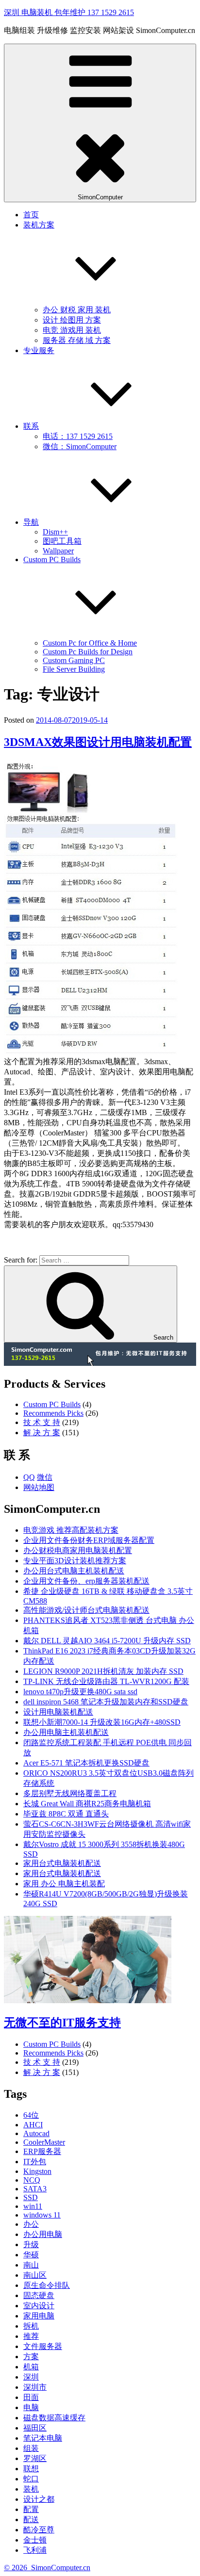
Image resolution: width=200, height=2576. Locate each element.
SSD (31, 2197)
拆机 (31, 2326)
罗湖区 (35, 2458)
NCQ (32, 2180)
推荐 (31, 2336)
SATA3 (35, 2189)
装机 (31, 2489)
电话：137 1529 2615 (78, 436)
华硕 (31, 2255)
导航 (31, 522)
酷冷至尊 (39, 2530)
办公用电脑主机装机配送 (66, 1732)
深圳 (31, 2377)
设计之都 (39, 2499)
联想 (31, 2469)
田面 (31, 2397)
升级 (31, 2244)
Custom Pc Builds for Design (88, 652)
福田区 (35, 2428)
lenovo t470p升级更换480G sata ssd (80, 1692)
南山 (31, 2265)
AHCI (33, 2125)
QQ (29, 1477)
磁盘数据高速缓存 (54, 2418)
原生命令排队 (47, 2285)
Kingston (37, 2171)
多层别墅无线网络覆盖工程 (70, 1793)
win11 (33, 2206)
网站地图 (39, 1487)
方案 (31, 2357)
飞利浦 (35, 2550)
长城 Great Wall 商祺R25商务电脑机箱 (87, 1804)
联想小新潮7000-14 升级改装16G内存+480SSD (102, 1722)
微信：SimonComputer (80, 446)
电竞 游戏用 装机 (72, 330)
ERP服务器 (42, 2151)
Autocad (36, 2133)
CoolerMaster (44, 2142)
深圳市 (35, 2387)
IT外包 (35, 2162)
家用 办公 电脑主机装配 (64, 1884)
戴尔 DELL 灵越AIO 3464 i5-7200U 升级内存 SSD (107, 1641)
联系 (31, 426)
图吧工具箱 (62, 541)
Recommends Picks (53, 1413)
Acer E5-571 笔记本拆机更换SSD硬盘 (86, 1763)
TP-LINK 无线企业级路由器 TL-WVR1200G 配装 (106, 1681)
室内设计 (39, 2306)
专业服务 (39, 350)
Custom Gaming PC (74, 660)
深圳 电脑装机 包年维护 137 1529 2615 (69, 12)
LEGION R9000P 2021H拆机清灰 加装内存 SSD (103, 1671)
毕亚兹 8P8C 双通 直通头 (66, 1814)
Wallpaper (58, 551)
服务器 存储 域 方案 (77, 340)
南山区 (35, 2275)
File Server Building (74, 669)
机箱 (31, 2367)
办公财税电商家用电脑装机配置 (78, 1550)
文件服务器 (43, 2346)
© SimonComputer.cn (47, 2568)
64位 (31, 2115)
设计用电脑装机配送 (58, 1712)
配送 (31, 2519)
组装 (31, 2448)
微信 (45, 1477)
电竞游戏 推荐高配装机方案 (71, 1530)
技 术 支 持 (42, 1422)
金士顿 (35, 2540)
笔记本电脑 (43, 2438)
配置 (31, 2509)
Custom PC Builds (52, 1404)
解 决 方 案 (42, 1433)
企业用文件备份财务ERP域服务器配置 (89, 1540)
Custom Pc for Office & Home (90, 643)
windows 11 (42, 2215)
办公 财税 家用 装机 (77, 310)
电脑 (31, 2407)
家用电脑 (39, 2316)
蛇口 (31, 2479)
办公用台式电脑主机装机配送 (74, 1571)
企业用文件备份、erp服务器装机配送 (86, 1581)
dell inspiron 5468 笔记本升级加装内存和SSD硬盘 (106, 1702)
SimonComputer (100, 197)
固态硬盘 (39, 2295)
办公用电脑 (43, 2234)
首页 (31, 215)
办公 (31, 2224)
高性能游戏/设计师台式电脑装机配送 (86, 1610)
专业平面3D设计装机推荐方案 (75, 1561)
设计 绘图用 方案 (72, 320)
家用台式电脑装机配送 (62, 1863)
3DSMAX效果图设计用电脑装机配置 (98, 742)
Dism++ (55, 532)
